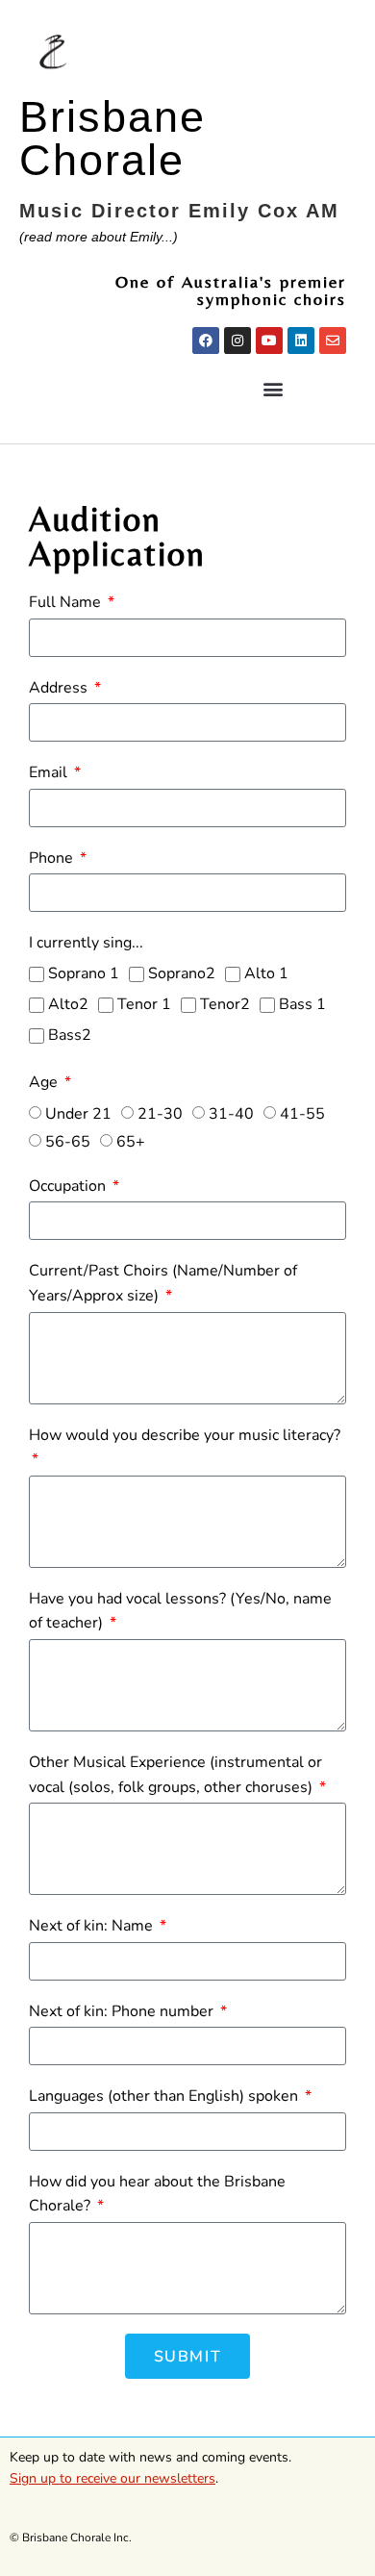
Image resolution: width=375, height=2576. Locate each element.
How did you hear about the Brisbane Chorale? (157, 2194)
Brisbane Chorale (112, 139)
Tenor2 (225, 1004)
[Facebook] (206, 341)
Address (60, 688)
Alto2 (68, 1004)
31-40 (231, 1114)
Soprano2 (182, 973)
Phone (53, 858)
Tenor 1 (144, 1004)
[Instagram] (237, 341)
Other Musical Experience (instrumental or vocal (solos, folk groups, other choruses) (175, 1775)
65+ (131, 1142)
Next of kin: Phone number (123, 2011)
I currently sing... (86, 943)
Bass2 (70, 1035)
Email (50, 772)
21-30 (160, 1114)
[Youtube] (269, 341)
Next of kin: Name (93, 1926)
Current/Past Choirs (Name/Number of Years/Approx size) (163, 1283)
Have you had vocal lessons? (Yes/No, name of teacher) (180, 1611)
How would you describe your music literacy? (185, 1435)
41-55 (302, 1114)
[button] (273, 389)
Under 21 (78, 1114)
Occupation (69, 1186)
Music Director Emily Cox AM (179, 211)
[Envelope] (333, 341)
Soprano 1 (84, 973)
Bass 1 (302, 1004)
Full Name (67, 602)
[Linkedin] (301, 341)
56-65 (68, 1142)
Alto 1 (266, 973)
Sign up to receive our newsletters (112, 2478)
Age (45, 1082)
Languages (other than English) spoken (165, 2096)
